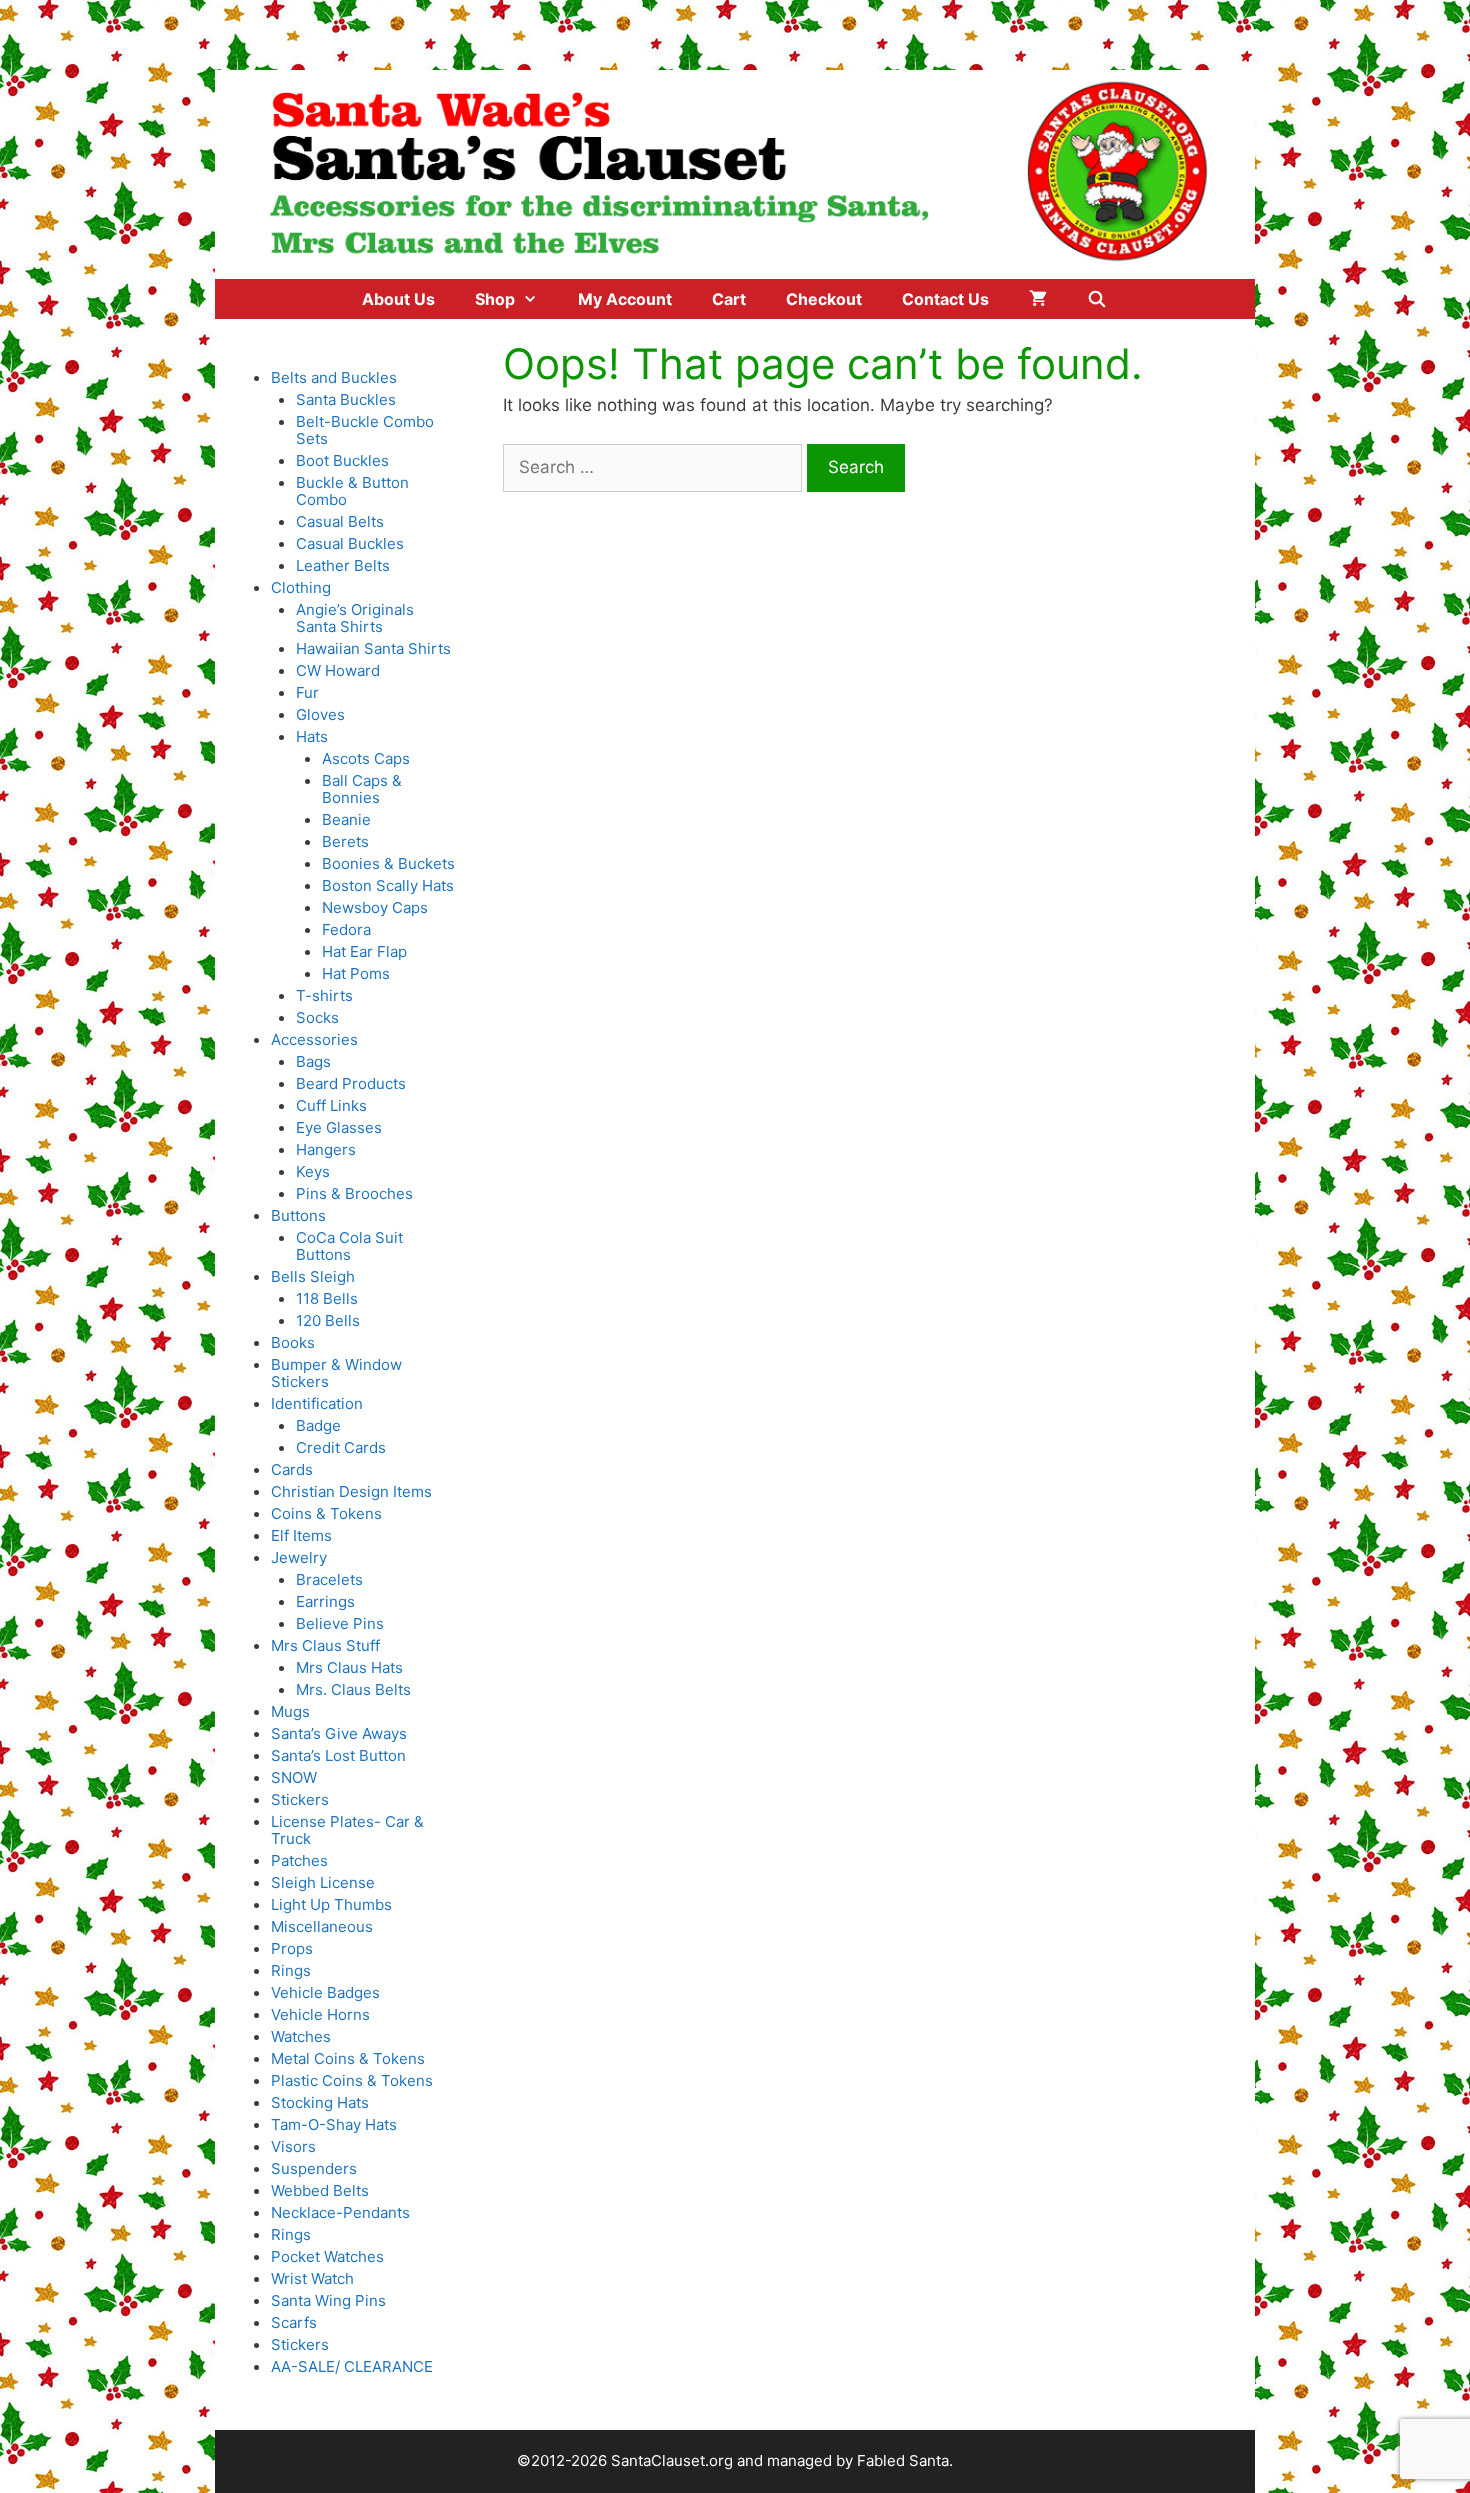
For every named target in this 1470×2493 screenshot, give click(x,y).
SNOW (294, 1777)
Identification (317, 1403)
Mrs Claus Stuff (325, 1645)
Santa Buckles (346, 399)
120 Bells (328, 1320)
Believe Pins (340, 1623)
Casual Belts (340, 521)
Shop (495, 299)
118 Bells (327, 1298)
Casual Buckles (350, 543)
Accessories (314, 1039)
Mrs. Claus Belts (353, 1689)
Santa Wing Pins (328, 2300)
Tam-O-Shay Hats (334, 2124)
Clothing (301, 587)
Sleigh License (323, 1882)
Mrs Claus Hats (349, 1667)
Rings (291, 1970)
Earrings (325, 1601)
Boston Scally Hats (388, 885)
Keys (313, 1171)
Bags (313, 1061)
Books (293, 1342)
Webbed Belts (320, 2190)
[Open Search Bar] (1097, 299)
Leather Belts (343, 565)
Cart (729, 299)
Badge (318, 1425)
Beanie (346, 819)
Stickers (300, 1799)
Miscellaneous (322, 1926)
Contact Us (945, 299)
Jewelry (299, 1557)
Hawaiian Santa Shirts (373, 648)
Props (292, 1948)
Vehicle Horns (320, 2014)
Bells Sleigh (313, 1276)
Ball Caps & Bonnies (362, 789)
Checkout (824, 299)
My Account (625, 299)
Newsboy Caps (375, 907)
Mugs (290, 1711)
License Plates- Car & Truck (347, 1830)
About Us (398, 299)
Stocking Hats (320, 2102)
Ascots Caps (366, 758)
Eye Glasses (339, 1127)
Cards (292, 1469)
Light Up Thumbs (331, 1904)
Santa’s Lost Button (338, 1755)
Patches (299, 1860)
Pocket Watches (327, 2256)
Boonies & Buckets (388, 863)
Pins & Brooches (354, 1193)
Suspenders (314, 2168)
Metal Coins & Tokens (348, 2058)
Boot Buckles (342, 460)
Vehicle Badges (325, 1992)
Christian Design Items (351, 1491)
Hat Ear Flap (364, 951)
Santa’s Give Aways (339, 1733)
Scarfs (294, 2322)
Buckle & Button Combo (352, 491)
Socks (317, 1017)
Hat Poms (356, 973)
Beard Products (351, 1083)
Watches (301, 2036)
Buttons (298, 1215)
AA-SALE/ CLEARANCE (352, 2366)
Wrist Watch (312, 2278)
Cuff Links (331, 1105)
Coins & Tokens (326, 1513)
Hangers (326, 1149)
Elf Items (301, 1535)
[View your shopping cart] (1038, 299)
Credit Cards (341, 1447)
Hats (312, 736)
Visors (293, 2146)
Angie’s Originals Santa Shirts (355, 618)
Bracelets (329, 1579)
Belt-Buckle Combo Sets (365, 430)
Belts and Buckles (334, 377)
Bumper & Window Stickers (336, 1373)
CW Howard (338, 670)
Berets (345, 841)
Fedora (346, 929)
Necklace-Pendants (340, 2212)
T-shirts (324, 995)
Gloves (320, 714)
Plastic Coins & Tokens (352, 2080)
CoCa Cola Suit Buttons (349, 1246)
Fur (307, 692)
